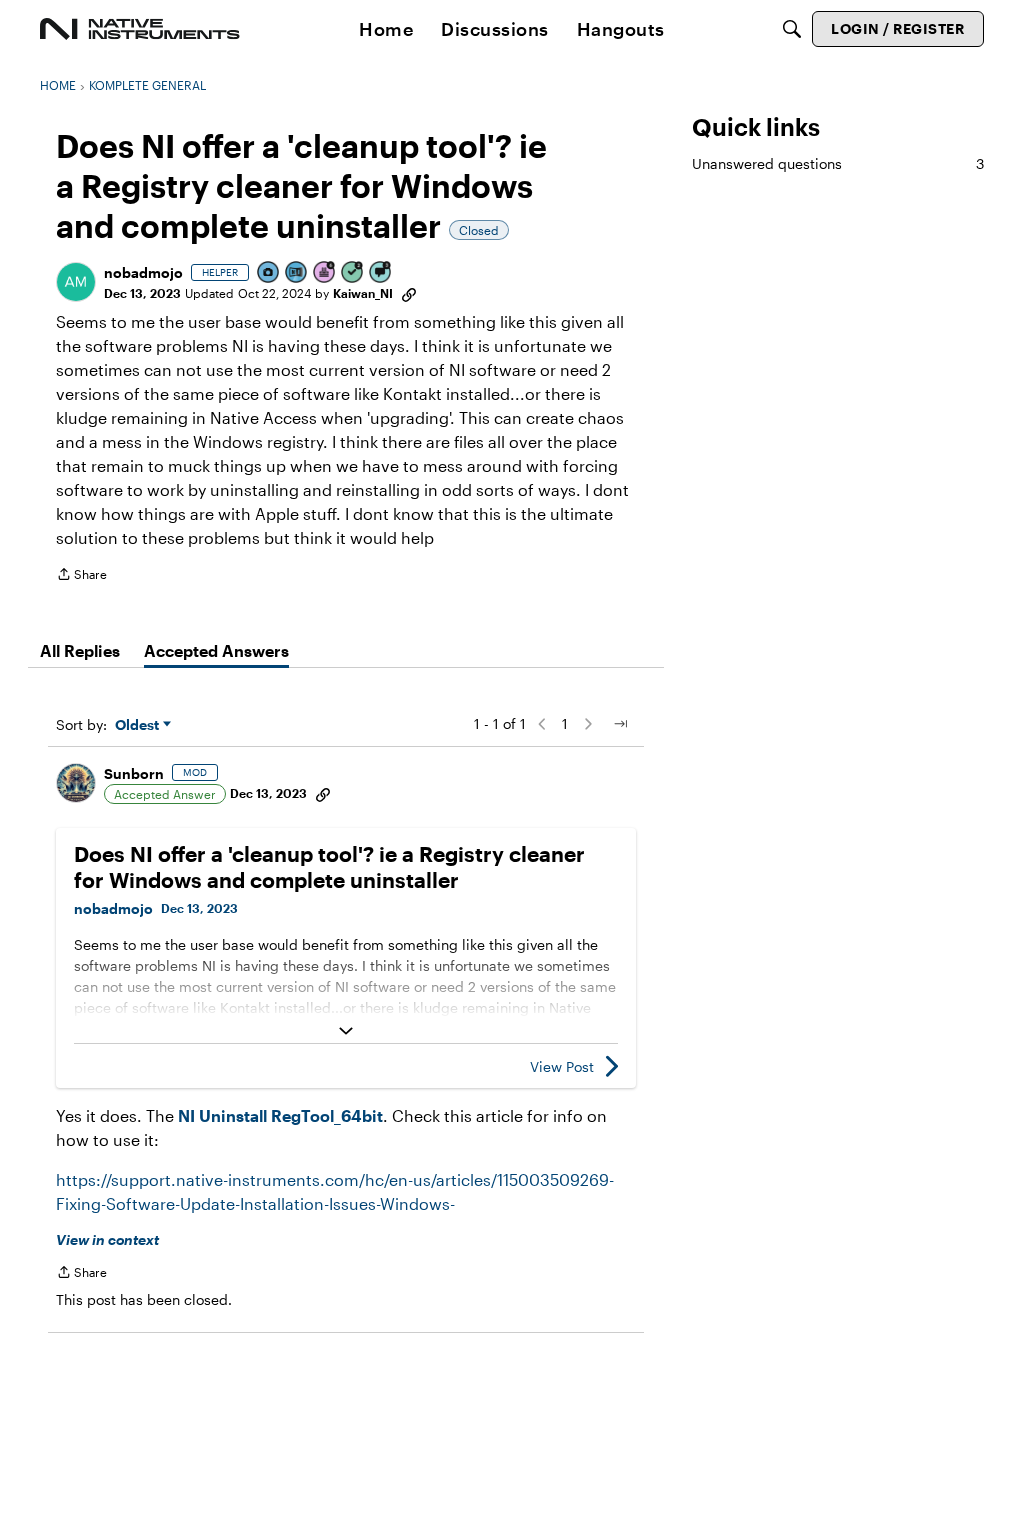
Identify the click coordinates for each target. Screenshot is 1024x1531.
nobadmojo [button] (143, 272)
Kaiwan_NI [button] (363, 293)
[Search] (792, 29)
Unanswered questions (838, 163)
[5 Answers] (353, 273)
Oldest (139, 725)
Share (81, 576)
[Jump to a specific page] (620, 724)
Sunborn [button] (134, 773)
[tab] (80, 651)
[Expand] (346, 1031)
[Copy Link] (409, 293)
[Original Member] (297, 273)
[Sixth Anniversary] (325, 273)
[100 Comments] (381, 273)
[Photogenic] (269, 273)
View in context (107, 1239)
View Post (562, 1066)
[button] (76, 282)
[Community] (140, 29)
